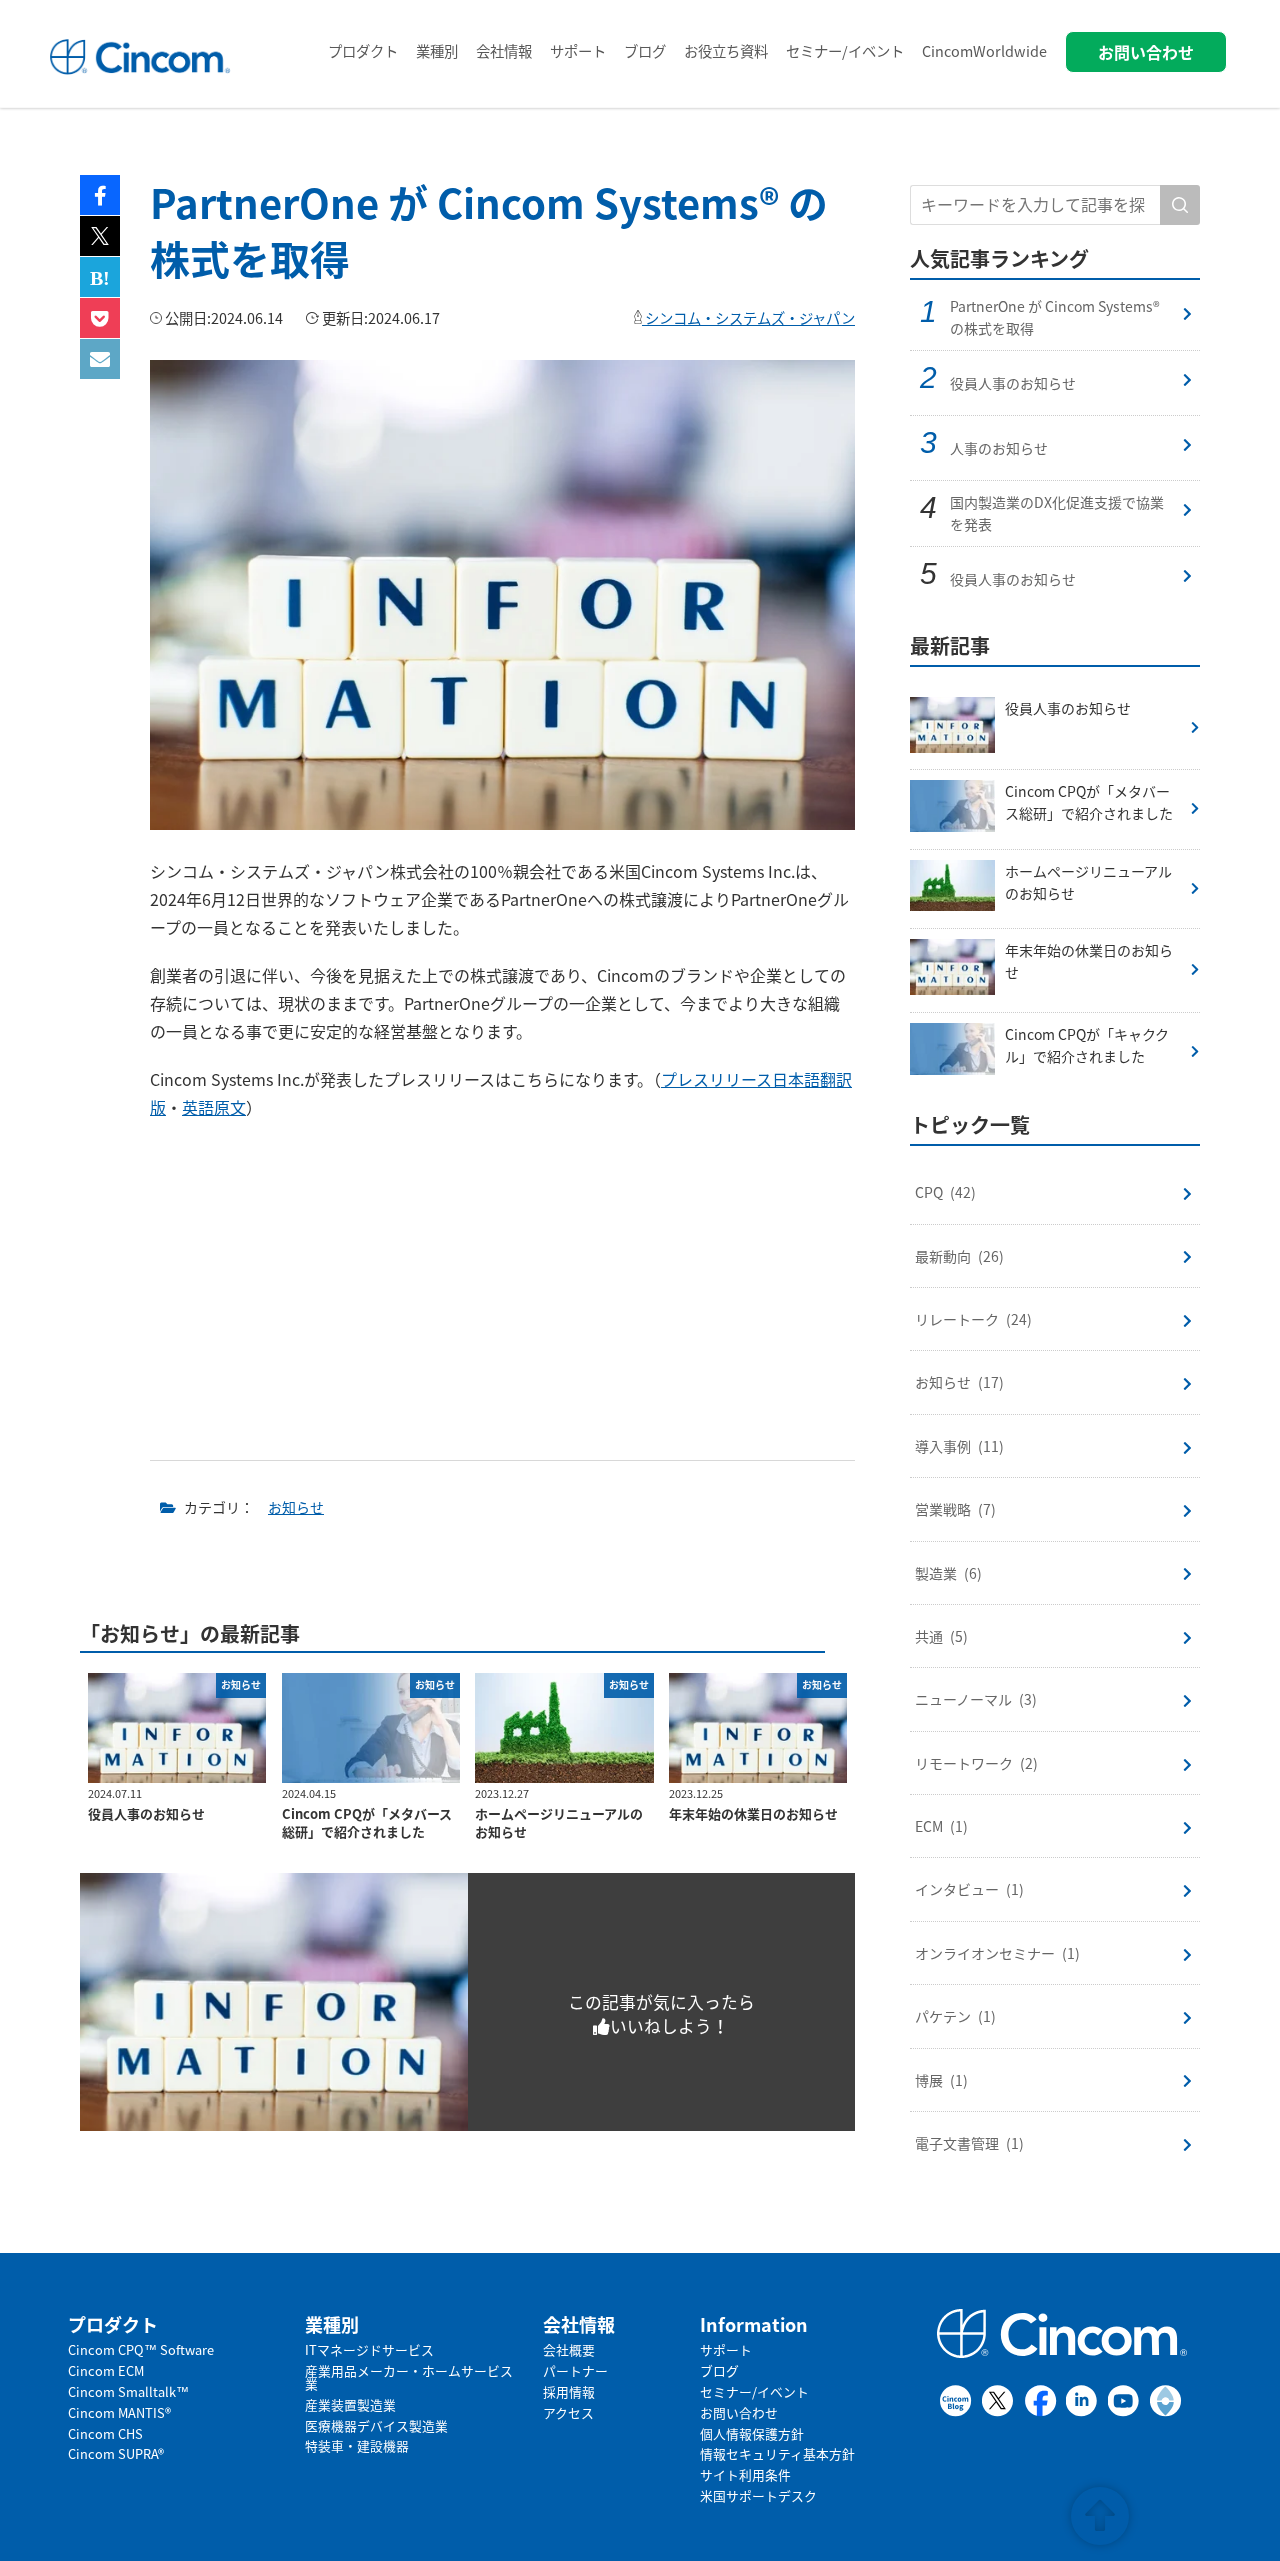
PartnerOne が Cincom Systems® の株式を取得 (1055, 317)
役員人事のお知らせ (1013, 383)
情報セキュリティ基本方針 (777, 2453)
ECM (941, 1826)
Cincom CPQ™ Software (141, 2349)
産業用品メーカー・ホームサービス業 (409, 2377)
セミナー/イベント (845, 51)
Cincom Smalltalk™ (128, 2391)
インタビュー (969, 1889)
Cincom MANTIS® (119, 2412)
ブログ (645, 51)
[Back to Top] (1100, 2514)
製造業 (948, 1573)
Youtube (1124, 2401)
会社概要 (569, 2349)
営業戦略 (955, 1509)
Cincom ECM (106, 2370)
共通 (941, 1636)
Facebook (1040, 2401)
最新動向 (959, 1256)
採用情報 (569, 2391)
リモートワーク (976, 1763)
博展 (941, 2080)
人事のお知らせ (999, 448)
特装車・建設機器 (357, 2445)
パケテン (955, 2016)
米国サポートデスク (758, 2495)
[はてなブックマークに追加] (100, 277)
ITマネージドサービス (369, 2349)
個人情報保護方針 (752, 2433)
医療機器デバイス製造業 (376, 2425)
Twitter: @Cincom (998, 2401)
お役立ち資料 (726, 51)
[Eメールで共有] (100, 359)
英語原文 (214, 1107)
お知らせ (296, 1507)
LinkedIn (1082, 2401)
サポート (578, 51)
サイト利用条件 (745, 2474)
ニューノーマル (976, 1699)
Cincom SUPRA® (116, 2453)
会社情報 (504, 51)
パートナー (575, 2370)
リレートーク (973, 1319)
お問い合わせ (739, 2412)
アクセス (568, 2412)
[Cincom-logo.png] (139, 75)
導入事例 (959, 1446)
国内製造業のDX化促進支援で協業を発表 (1057, 513)
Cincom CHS (105, 2433)
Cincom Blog (956, 2401)
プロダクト (363, 51)
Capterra (1166, 2401)
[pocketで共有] (100, 318)
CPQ (945, 1192)
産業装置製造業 (350, 2404)
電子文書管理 (969, 2143)
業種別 (437, 51)
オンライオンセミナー (997, 1953)
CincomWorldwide (984, 51)
